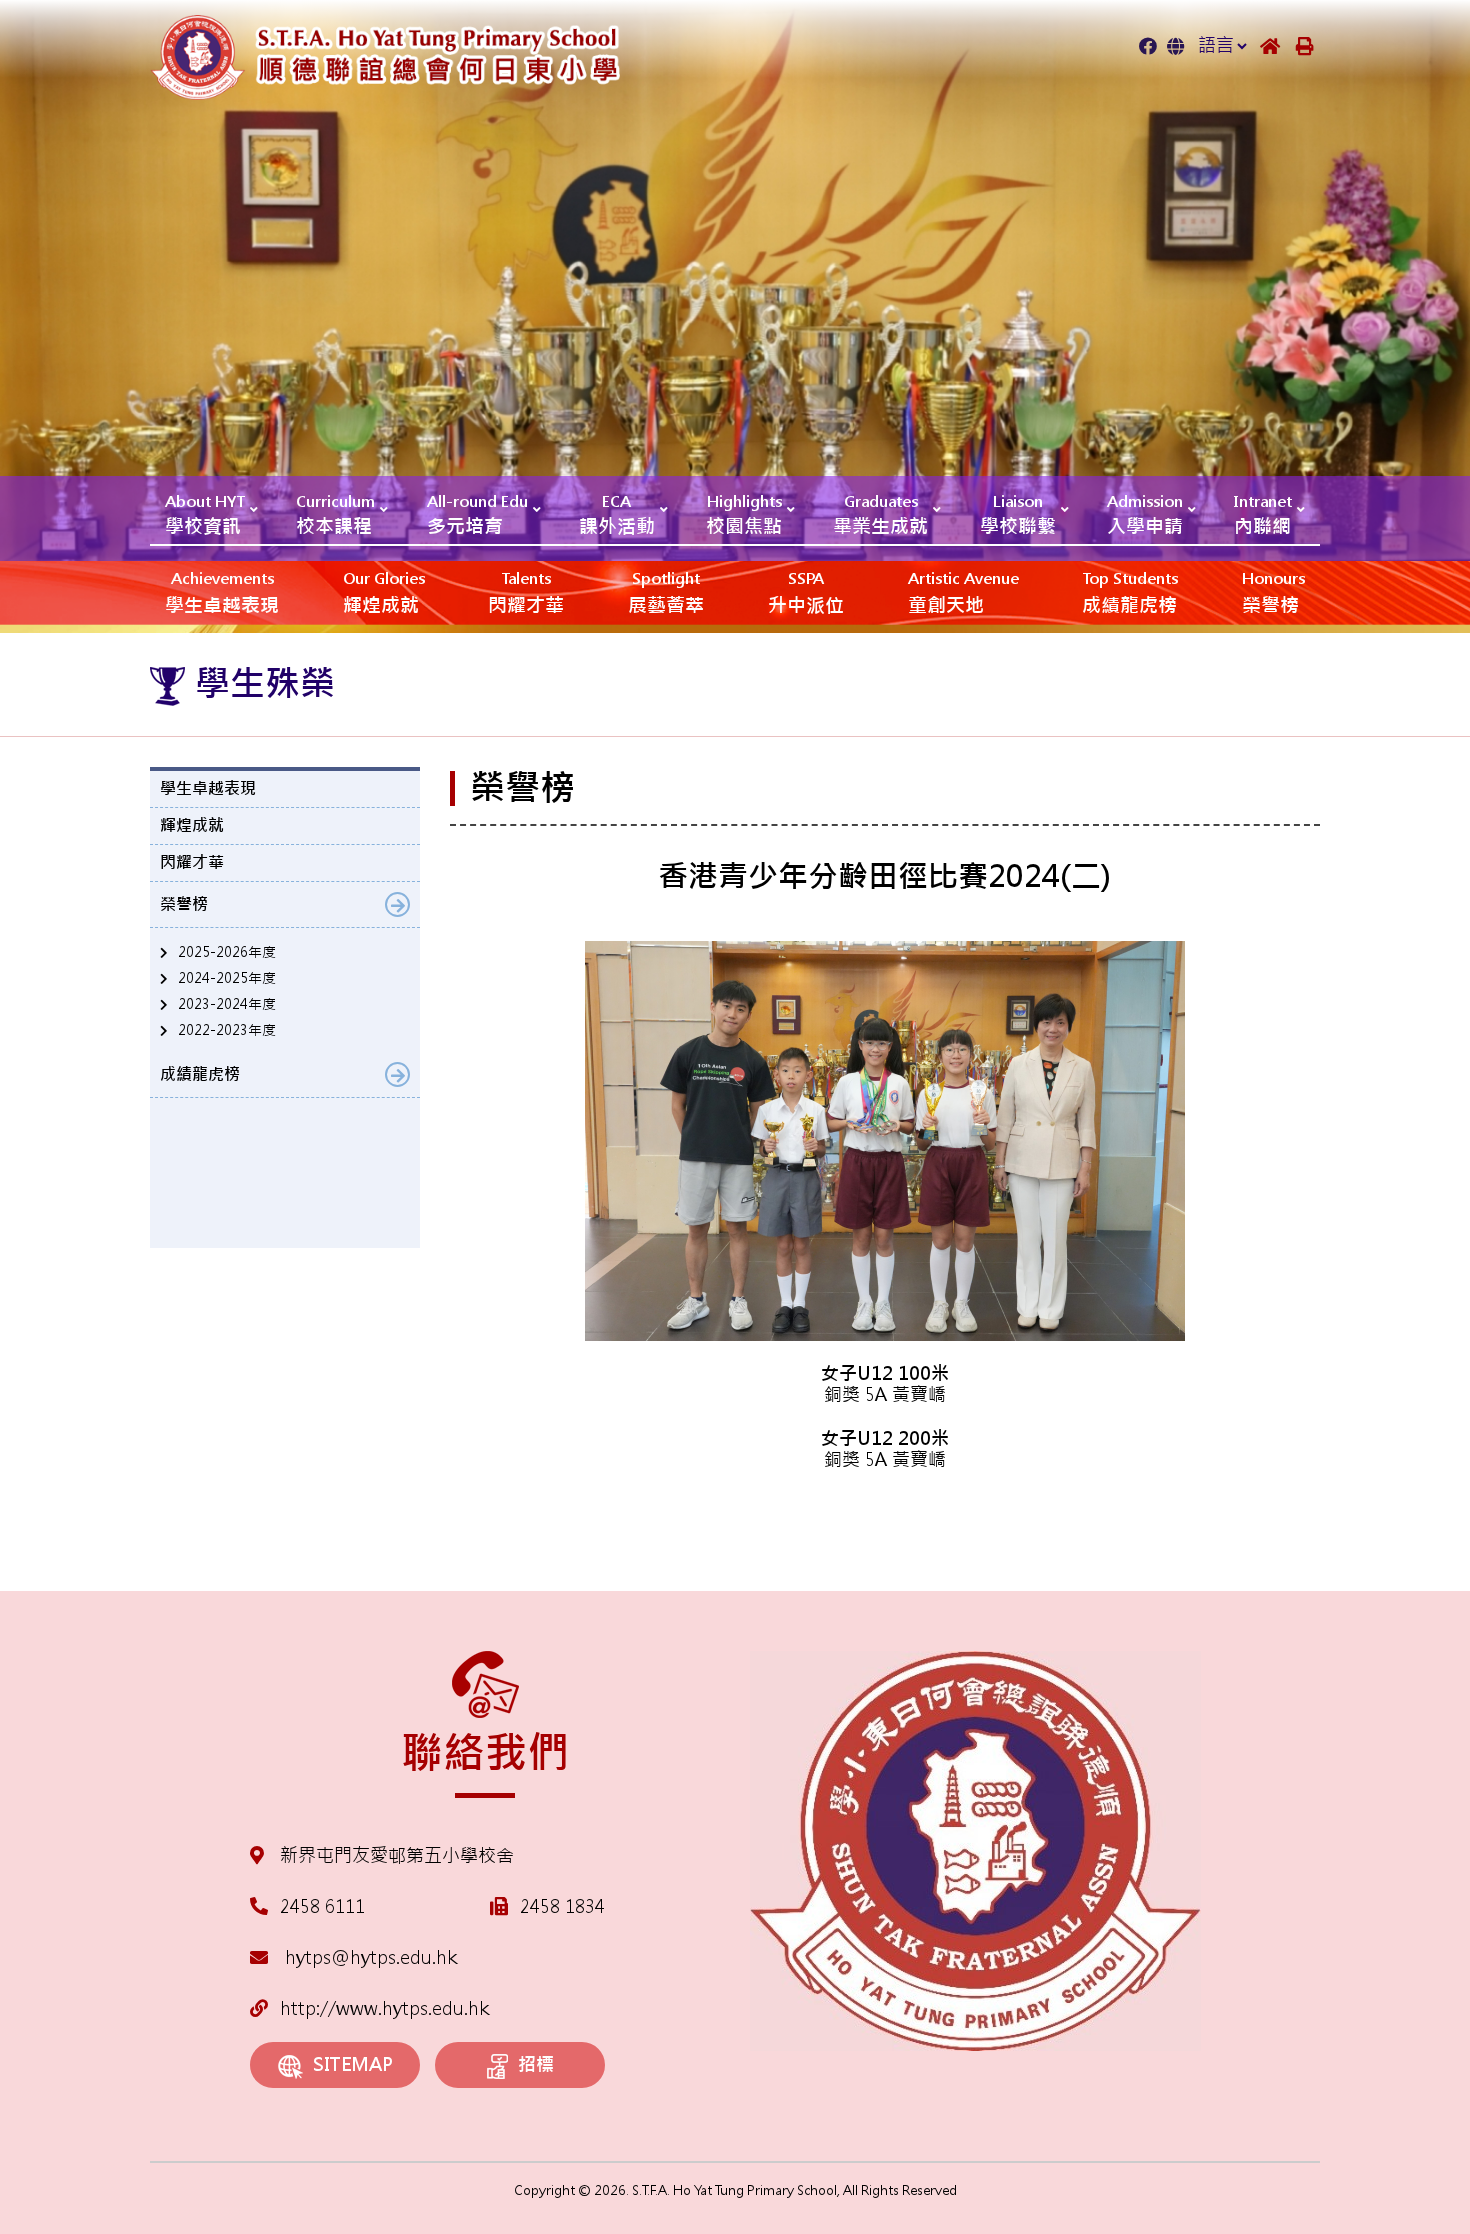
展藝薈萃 (666, 593)
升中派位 (806, 593)
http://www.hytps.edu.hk (384, 2008)
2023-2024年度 (227, 1004)
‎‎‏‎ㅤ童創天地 (963, 593)
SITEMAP (353, 2064)
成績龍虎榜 (1130, 593)
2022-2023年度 (227, 1030)
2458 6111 (322, 1906)
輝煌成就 (384, 593)
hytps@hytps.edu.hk (368, 1957)
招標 (536, 2064)
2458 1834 (562, 1906)
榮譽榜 (1273, 593)
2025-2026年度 (227, 952)
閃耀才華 (526, 593)
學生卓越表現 (222, 593)
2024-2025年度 (227, 978)
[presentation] (480, 1501)
